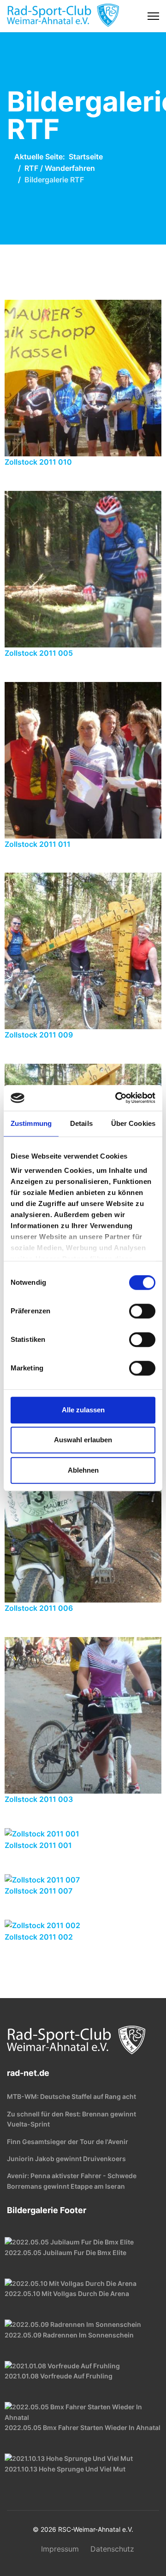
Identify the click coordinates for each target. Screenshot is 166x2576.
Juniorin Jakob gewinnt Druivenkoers (66, 2159)
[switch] (142, 1311)
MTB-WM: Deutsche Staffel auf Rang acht (71, 2096)
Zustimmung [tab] (31, 1123)
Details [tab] (81, 1123)
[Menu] (153, 16)
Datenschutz (112, 2549)
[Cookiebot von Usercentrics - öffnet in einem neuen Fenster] (117, 1098)
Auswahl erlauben (83, 1440)
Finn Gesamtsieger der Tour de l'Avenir (68, 2142)
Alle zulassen (83, 1410)
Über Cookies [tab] (133, 1123)
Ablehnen (83, 1470)
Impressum (60, 2549)
